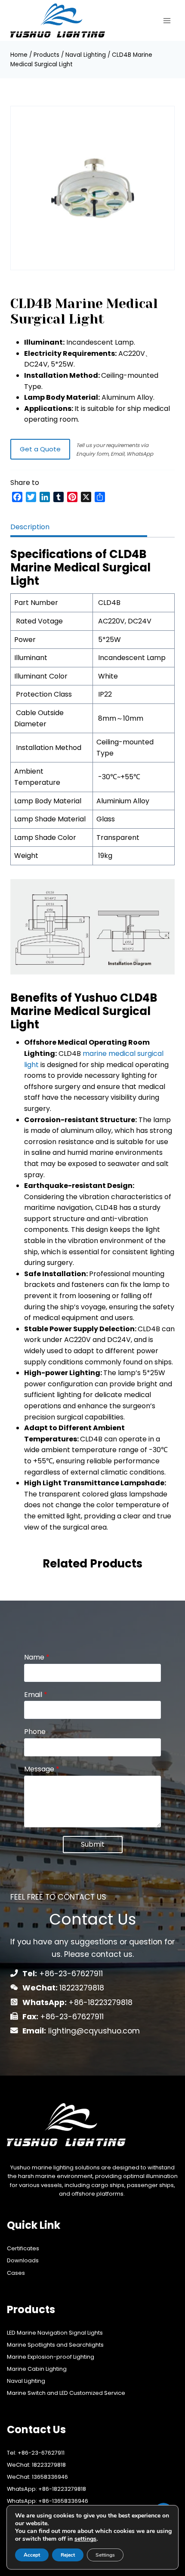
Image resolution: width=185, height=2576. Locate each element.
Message (42, 1769)
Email (36, 1695)
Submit (93, 1844)
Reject (68, 2555)
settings (85, 2539)
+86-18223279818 (100, 2002)
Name (37, 1658)
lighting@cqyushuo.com (94, 2031)
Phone (35, 1732)
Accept (32, 2555)
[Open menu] (167, 20)
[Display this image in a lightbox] (92, 188)
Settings (105, 2555)
